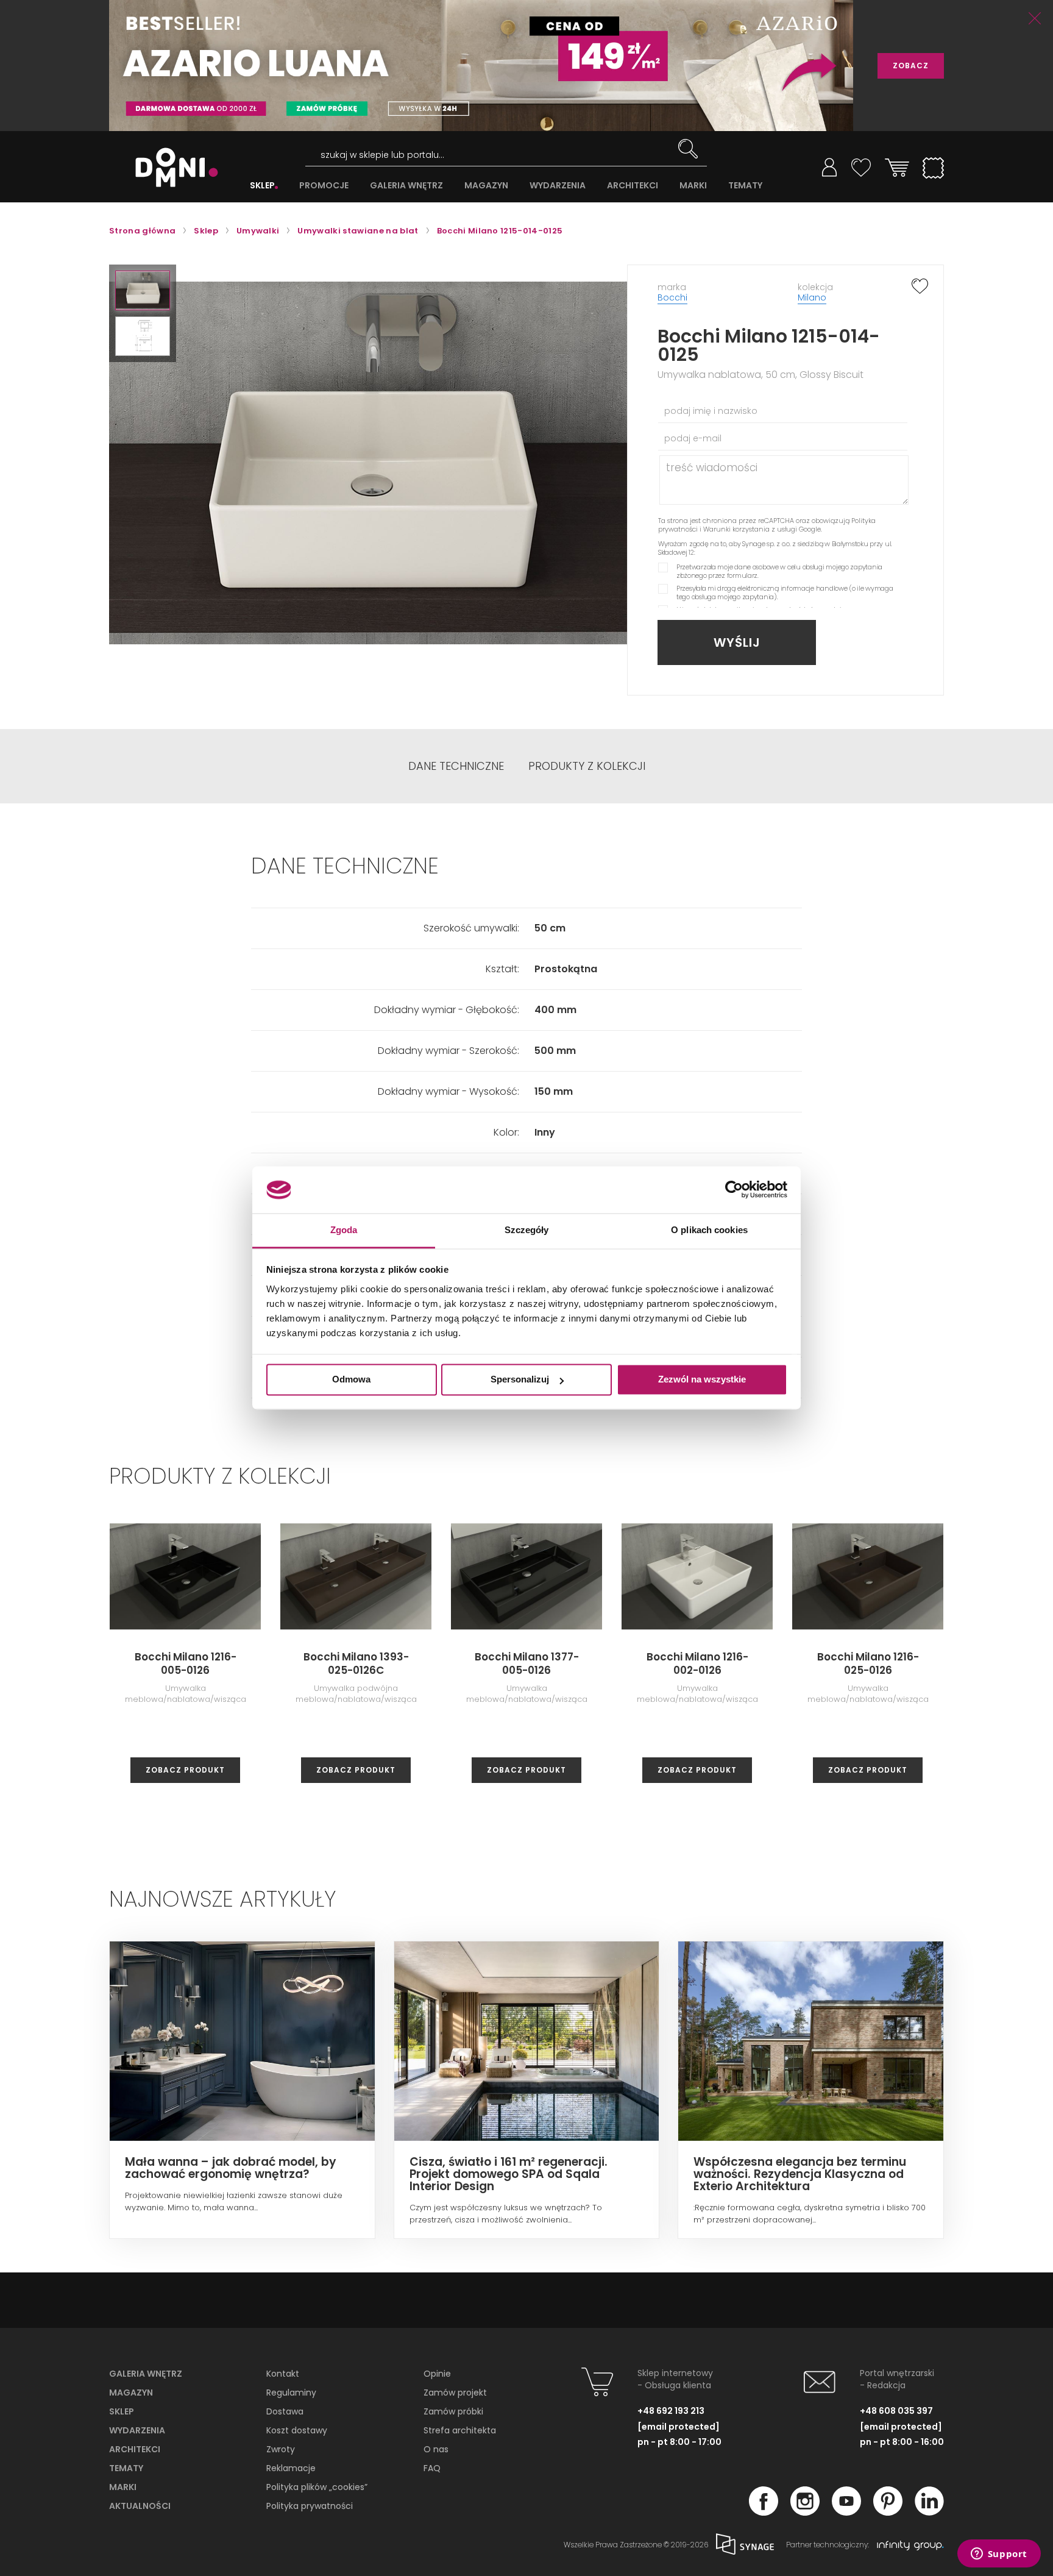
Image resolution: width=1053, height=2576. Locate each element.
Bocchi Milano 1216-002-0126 (697, 1663)
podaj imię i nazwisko (711, 411)
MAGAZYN (486, 186)
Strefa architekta (460, 2430)
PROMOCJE (324, 186)
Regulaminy (291, 2393)
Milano (812, 297)
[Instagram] (805, 2512)
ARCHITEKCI (633, 186)
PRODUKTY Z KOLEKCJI (587, 766)
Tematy (126, 2468)
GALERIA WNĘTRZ (406, 186)
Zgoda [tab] (344, 1230)
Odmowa (351, 1380)
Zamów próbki (453, 2411)
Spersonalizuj (520, 1380)
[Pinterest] (888, 2512)
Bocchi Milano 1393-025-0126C (356, 1663)
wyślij (737, 642)
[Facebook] (764, 2512)
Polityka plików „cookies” (317, 2487)
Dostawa (285, 2411)
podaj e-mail (693, 438)
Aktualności (140, 2506)
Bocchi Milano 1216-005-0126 (186, 1663)
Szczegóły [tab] (527, 1230)
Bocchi (672, 297)
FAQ (432, 2468)
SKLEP (262, 186)
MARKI (693, 186)
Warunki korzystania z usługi (750, 529)
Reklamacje (291, 2468)
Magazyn (131, 2393)
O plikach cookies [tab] (709, 1230)
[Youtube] (846, 2512)
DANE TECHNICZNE (456, 766)
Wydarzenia (137, 2430)
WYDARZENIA (558, 186)
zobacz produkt (185, 1770)
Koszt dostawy (297, 2430)
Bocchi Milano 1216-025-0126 (868, 1663)
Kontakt (283, 2374)
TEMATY (745, 186)
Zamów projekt (455, 2393)
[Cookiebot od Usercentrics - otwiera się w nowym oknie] (734, 1190)
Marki (123, 2487)
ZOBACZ (911, 66)
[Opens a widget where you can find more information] (999, 2555)
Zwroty (281, 2449)
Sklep (122, 2411)
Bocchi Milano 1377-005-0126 (527, 1663)
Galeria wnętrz (146, 2374)
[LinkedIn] (929, 2512)
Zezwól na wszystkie (702, 1380)
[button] (143, 290)
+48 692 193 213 (671, 2411)
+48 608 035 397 (896, 2411)
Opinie (437, 2374)
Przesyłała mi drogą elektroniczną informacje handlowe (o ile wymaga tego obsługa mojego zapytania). (785, 592)
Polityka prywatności (310, 2506)
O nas (436, 2449)
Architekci (135, 2449)
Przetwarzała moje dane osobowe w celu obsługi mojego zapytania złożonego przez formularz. (779, 571)
